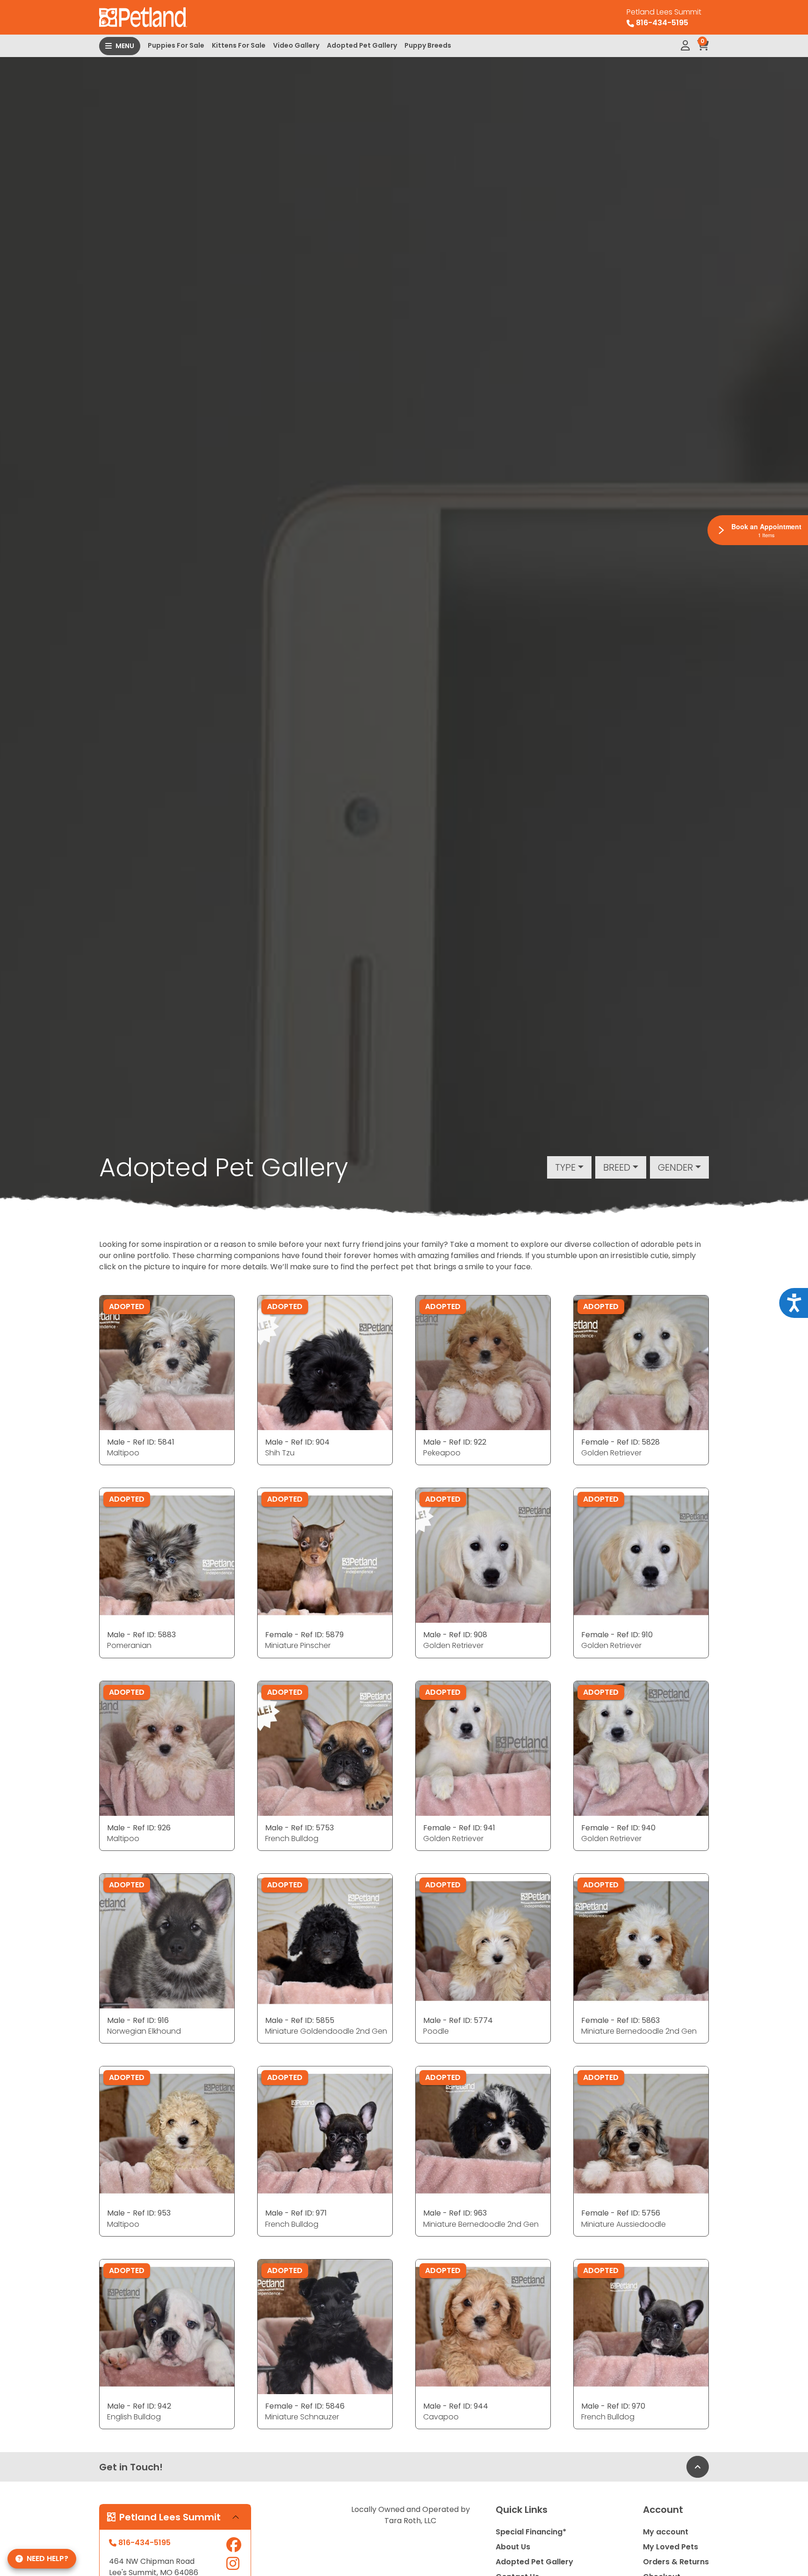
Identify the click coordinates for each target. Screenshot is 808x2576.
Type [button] (565, 1167)
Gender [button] (675, 1167)
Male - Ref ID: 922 (455, 1442)
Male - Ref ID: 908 (455, 1635)
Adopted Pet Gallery (362, 45)
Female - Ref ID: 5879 (304, 1635)
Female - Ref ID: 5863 (620, 2020)
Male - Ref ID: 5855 (300, 2020)
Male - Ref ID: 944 (456, 2406)
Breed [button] (617, 1167)
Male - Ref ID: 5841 (141, 1442)
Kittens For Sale (239, 45)
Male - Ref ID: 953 (139, 2213)
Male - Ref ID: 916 (138, 2020)
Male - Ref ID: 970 (613, 2406)
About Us (513, 2547)
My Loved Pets (671, 2547)
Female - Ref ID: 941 (459, 1828)
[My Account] (685, 46)
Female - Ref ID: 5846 (305, 2406)
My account (666, 2532)
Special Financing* (531, 2532)
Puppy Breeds (428, 45)
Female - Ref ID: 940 (618, 1828)
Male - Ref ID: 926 (139, 1828)
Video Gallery (296, 45)
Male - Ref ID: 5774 (458, 2020)
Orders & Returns (676, 2562)
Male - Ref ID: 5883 (141, 1635)
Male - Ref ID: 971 (296, 2213)
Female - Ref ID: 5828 (620, 1442)
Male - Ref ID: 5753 (299, 1828)
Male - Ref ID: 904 (297, 1442)
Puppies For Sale (176, 45)
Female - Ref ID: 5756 (621, 2213)
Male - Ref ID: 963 (455, 2213)
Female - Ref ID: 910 (617, 1635)
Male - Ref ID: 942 (139, 2406)
